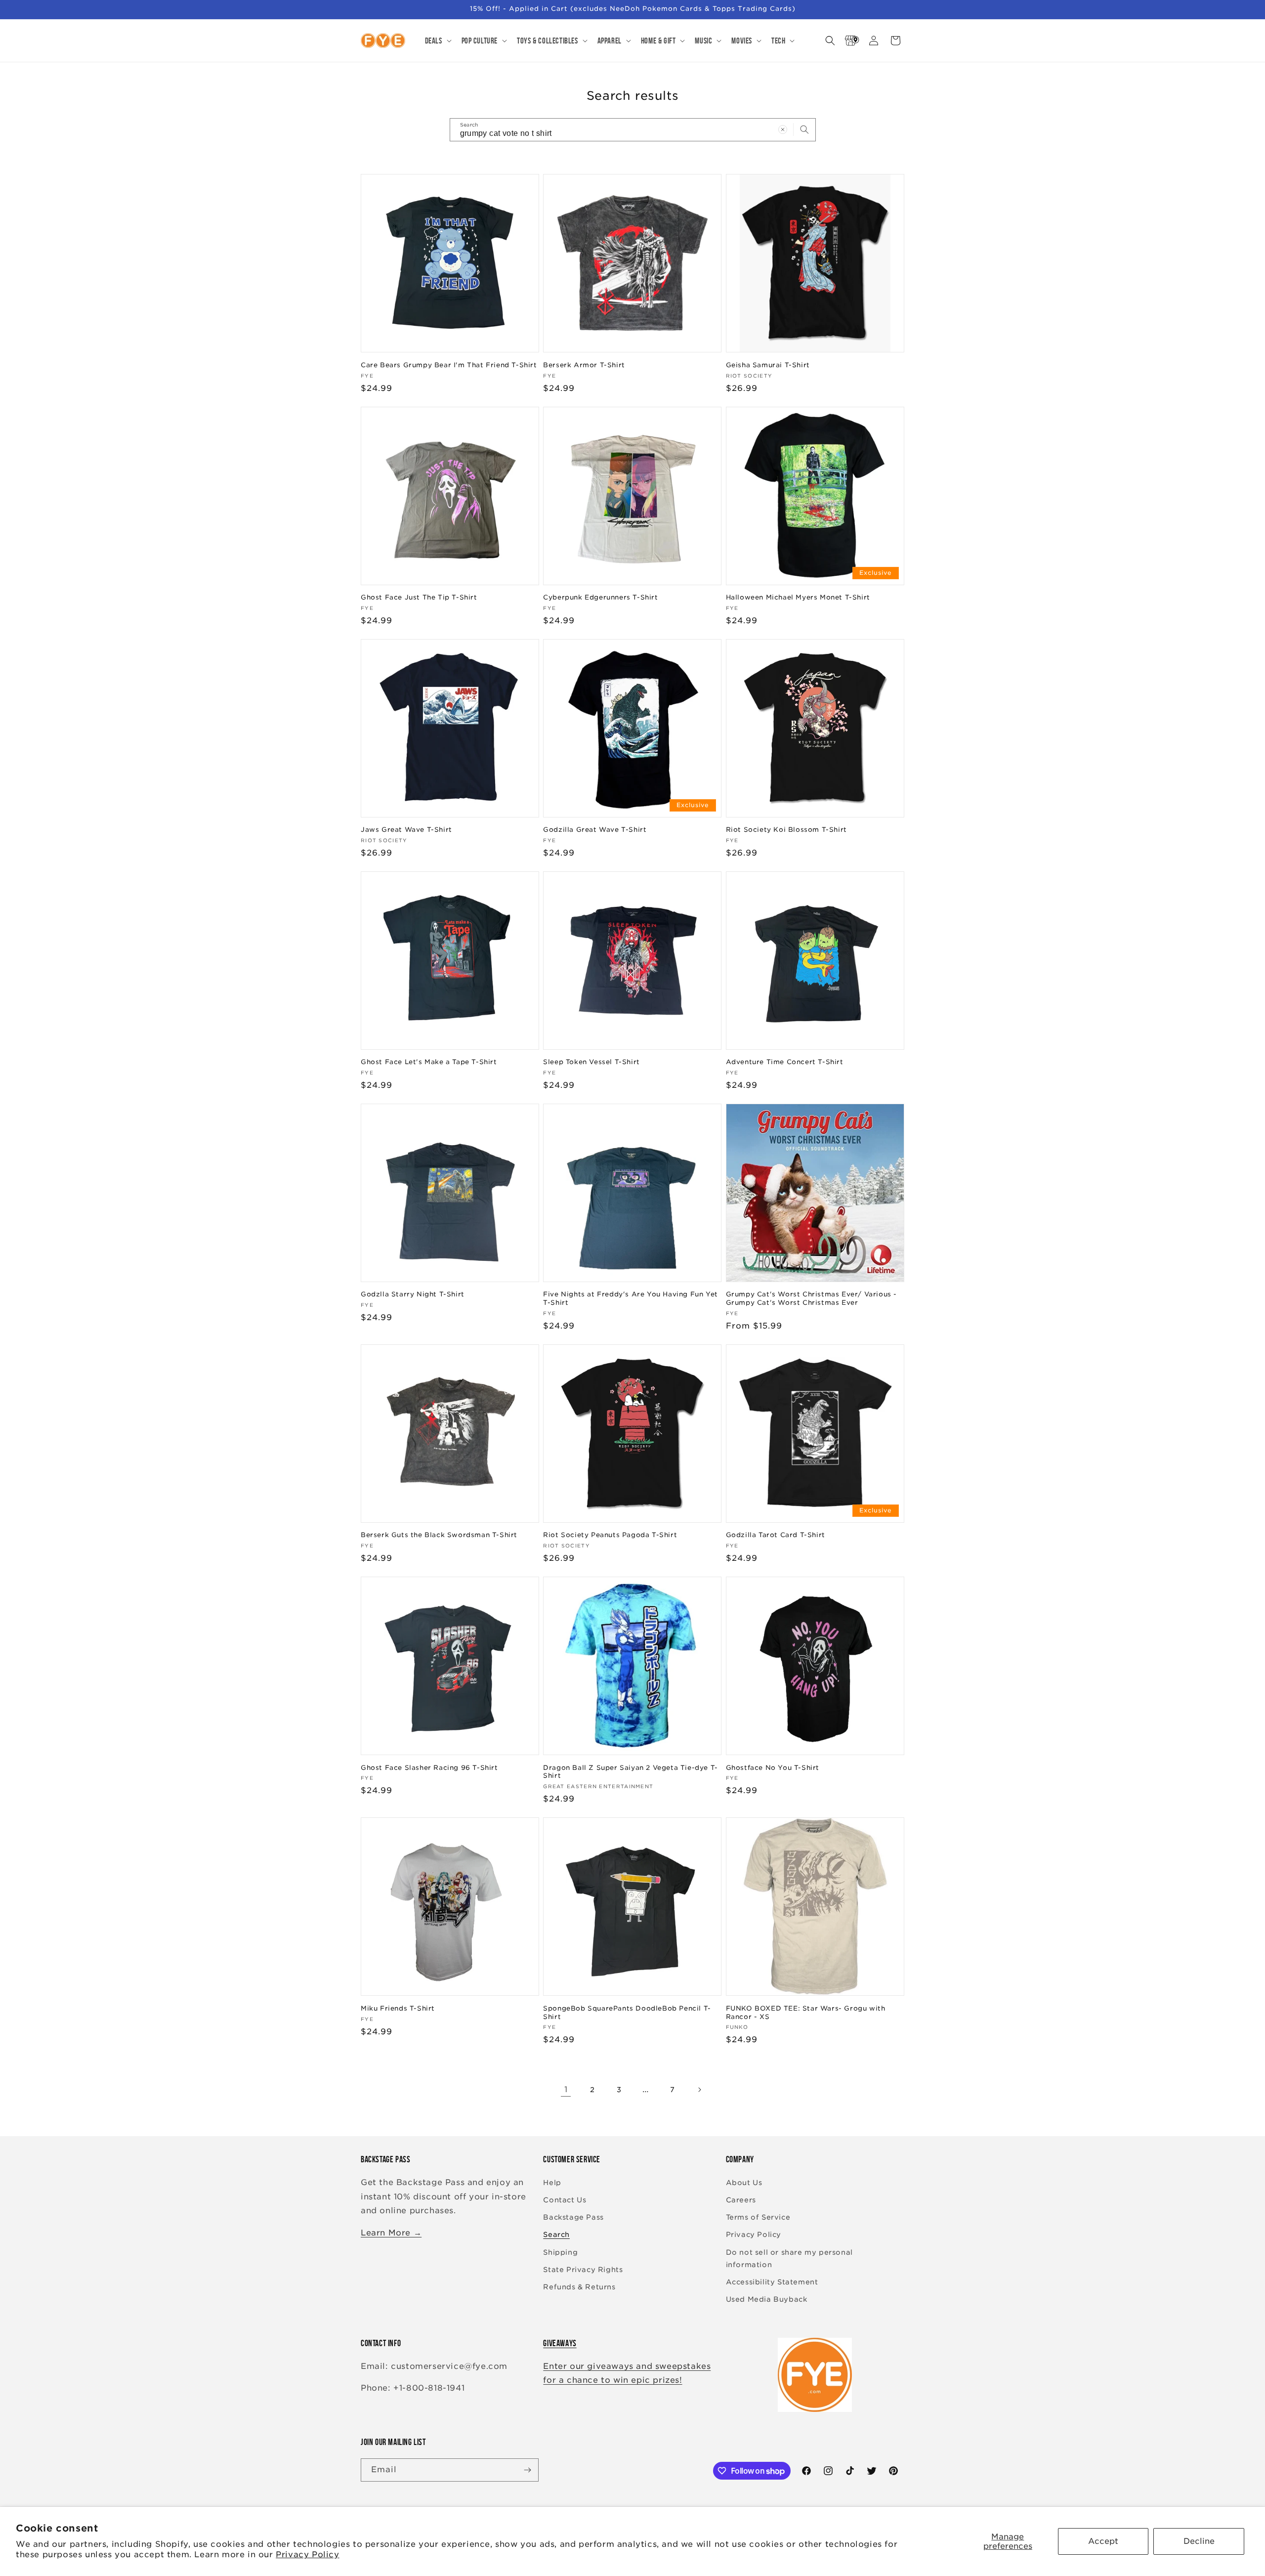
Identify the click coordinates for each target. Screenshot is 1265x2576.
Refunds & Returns (579, 2287)
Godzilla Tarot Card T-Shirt (776, 1535)
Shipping (560, 2252)
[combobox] (633, 130)
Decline (1199, 2541)
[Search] (804, 129)
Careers (741, 2200)
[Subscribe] (527, 2470)
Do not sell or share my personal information (789, 2258)
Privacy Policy (307, 2555)
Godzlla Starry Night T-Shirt (413, 1294)
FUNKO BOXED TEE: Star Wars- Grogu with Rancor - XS (806, 2013)
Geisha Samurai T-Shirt (768, 365)
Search (556, 2234)
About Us (744, 2183)
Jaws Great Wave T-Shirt (406, 830)
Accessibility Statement (772, 2282)
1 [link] (566, 2089)
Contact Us (565, 2200)
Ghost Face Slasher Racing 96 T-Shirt (429, 1768)
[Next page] (699, 2090)
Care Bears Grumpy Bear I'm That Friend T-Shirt (449, 365)
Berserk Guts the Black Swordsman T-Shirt (439, 1535)
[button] (437, 41)
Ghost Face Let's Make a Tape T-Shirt (429, 1062)
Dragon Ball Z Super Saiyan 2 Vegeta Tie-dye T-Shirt (631, 1772)
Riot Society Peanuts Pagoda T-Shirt (610, 1535)
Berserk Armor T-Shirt (584, 365)
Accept (1103, 2541)
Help (552, 2183)
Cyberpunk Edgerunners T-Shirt (600, 597)
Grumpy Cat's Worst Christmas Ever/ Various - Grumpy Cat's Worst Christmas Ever (811, 1298)
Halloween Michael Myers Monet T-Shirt (798, 597)
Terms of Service (758, 2217)
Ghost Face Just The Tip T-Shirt (419, 597)
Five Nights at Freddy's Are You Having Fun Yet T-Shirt (631, 1298)
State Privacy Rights (583, 2270)
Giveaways (560, 2343)
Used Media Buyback (767, 2299)
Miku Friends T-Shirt (398, 2008)
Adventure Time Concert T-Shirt (785, 1062)
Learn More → (391, 2233)
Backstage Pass (573, 2217)
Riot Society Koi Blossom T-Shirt (786, 830)
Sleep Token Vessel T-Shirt (591, 1062)
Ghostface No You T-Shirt (773, 1768)
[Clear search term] (783, 129)
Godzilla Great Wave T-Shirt (595, 830)
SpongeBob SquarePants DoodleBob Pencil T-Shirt (627, 2013)
